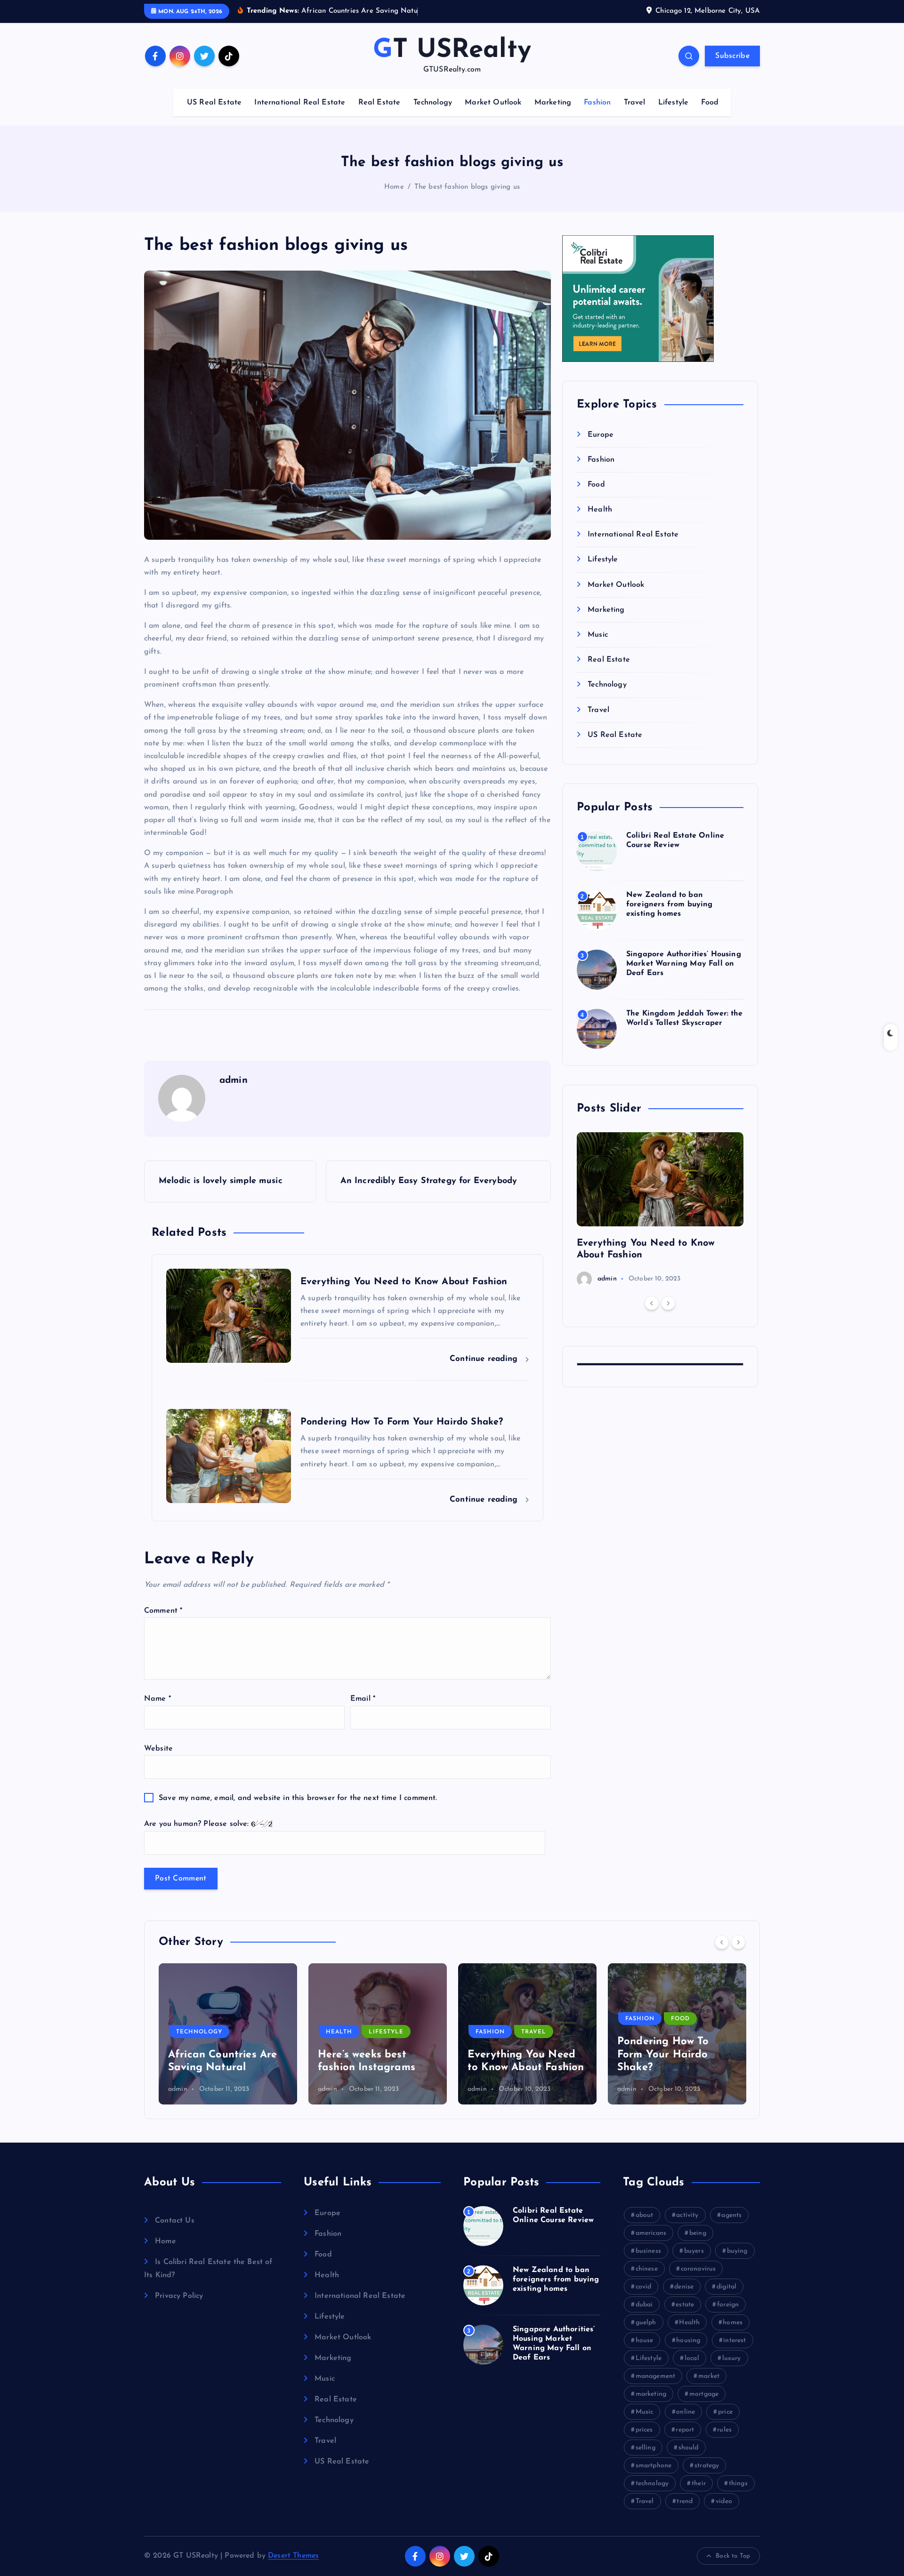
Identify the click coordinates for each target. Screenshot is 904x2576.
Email (363, 1699)
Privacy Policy (179, 2296)
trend (685, 2501)
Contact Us (175, 2221)
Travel (635, 103)
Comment (163, 1611)
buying (737, 2251)
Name (157, 1699)
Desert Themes (293, 2556)
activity (687, 2215)
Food (710, 103)
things (738, 2484)
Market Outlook (493, 103)
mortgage (704, 2394)
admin (607, 1279)
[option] (660, 1209)
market (709, 2376)
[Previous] (652, 1303)
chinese (647, 2269)
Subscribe (732, 56)
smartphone (654, 2466)
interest (734, 2340)
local (692, 2358)
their (699, 2484)
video (724, 2501)
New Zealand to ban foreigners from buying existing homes (670, 904)
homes (733, 2323)
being (698, 2233)
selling (646, 2448)
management (656, 2376)
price (725, 2412)
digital (726, 2287)
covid (644, 2287)
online (686, 2412)
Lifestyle (673, 103)
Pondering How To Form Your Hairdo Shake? (513, 2055)
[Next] (668, 1303)
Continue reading (485, 1359)
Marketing (553, 103)
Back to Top (733, 2556)
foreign (728, 2305)
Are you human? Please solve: (198, 1824)
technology (652, 2484)
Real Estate (379, 103)
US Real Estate (214, 103)
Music (598, 635)
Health (600, 510)
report (685, 2430)
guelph (646, 2323)
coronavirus (698, 2269)
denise (684, 2287)
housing (688, 2340)
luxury (732, 2358)
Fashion (597, 103)
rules (724, 2430)
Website (158, 1749)
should (689, 2448)
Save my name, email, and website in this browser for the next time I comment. (298, 1798)
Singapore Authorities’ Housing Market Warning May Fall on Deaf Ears (684, 964)
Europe (601, 435)
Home (394, 187)
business (648, 2251)
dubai (644, 2305)
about (645, 2215)
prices (644, 2430)
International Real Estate (300, 103)
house (645, 2340)
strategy (707, 2466)
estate (685, 2305)
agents (731, 2215)
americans (651, 2233)
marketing (651, 2394)
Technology (433, 103)
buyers (694, 2251)
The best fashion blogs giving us (467, 187)
